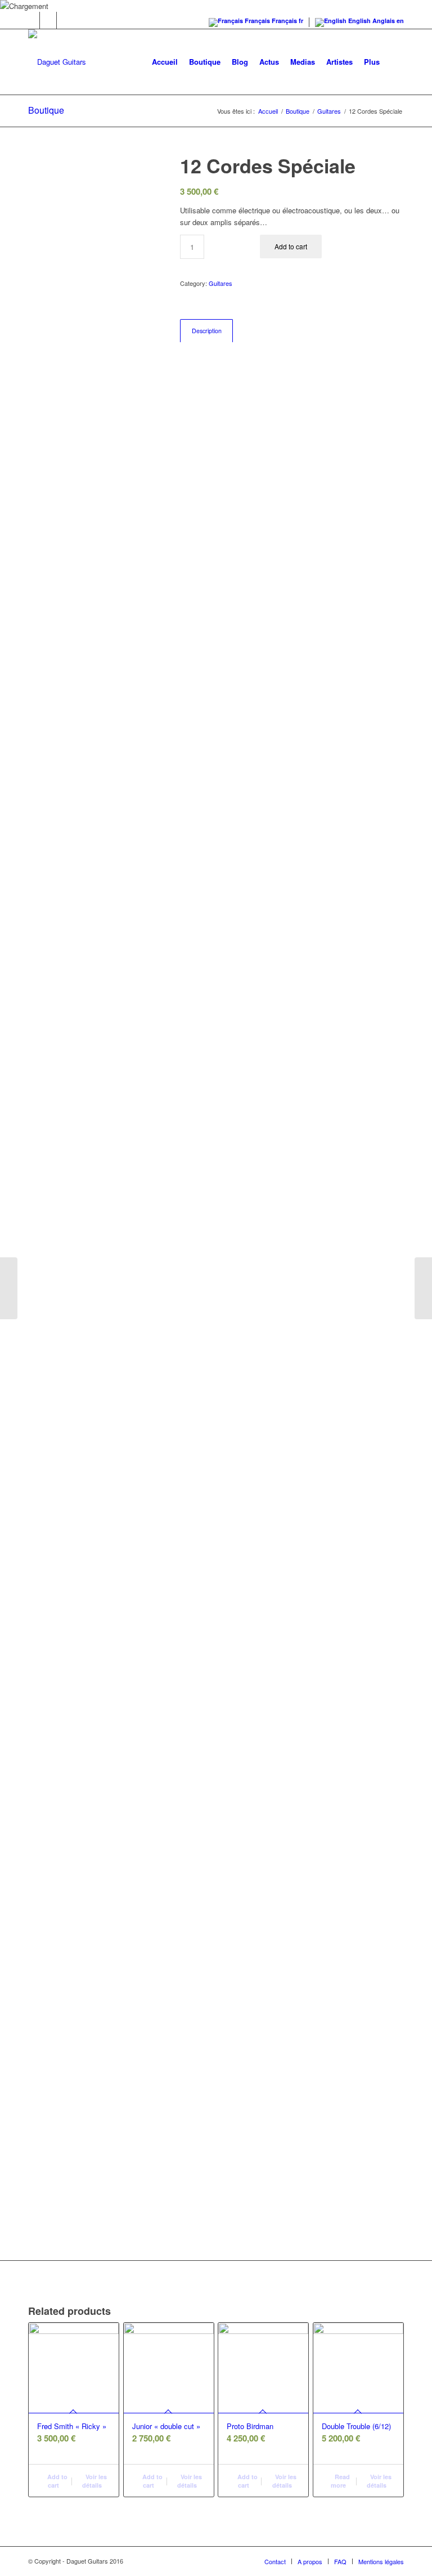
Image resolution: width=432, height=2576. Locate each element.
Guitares (220, 283)
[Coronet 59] (423, 1288)
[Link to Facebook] (31, 20)
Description (207, 331)
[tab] (206, 331)
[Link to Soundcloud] (48, 20)
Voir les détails (94, 2481)
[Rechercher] (395, 62)
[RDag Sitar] (9, 1288)
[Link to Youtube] (65, 20)
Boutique (46, 110)
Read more (340, 2481)
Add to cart (291, 246)
